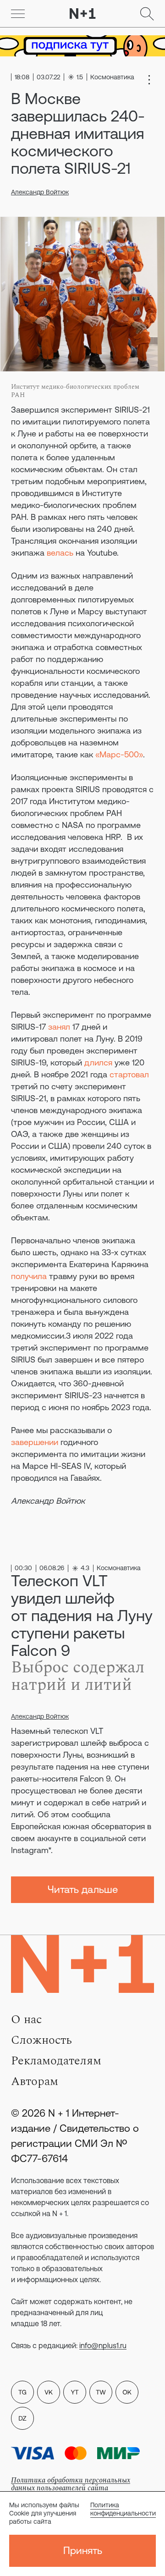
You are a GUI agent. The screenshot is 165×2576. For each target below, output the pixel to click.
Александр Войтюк (40, 192)
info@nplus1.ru (103, 2345)
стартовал (129, 1074)
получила (29, 1276)
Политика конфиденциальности (123, 2509)
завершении (35, 1442)
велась (60, 553)
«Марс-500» (119, 754)
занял (59, 1027)
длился (98, 1062)
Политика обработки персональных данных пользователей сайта (71, 2484)
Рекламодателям (56, 2061)
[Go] (18, 14)
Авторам (35, 2081)
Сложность (41, 2040)
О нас (26, 2019)
